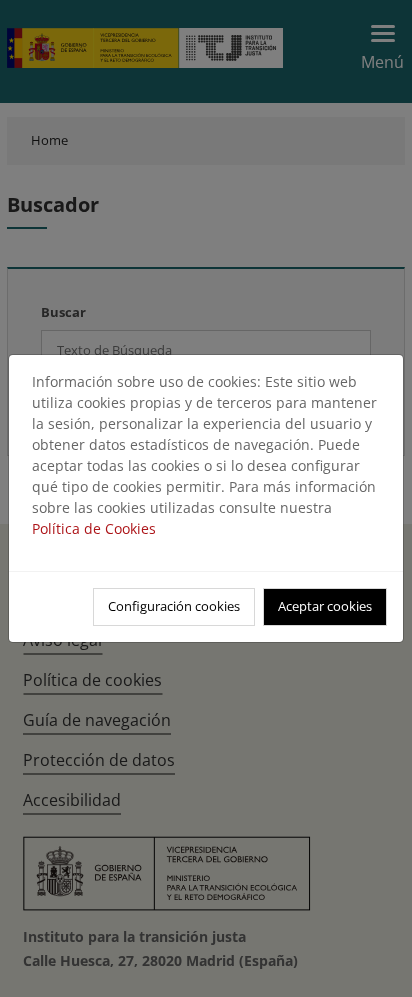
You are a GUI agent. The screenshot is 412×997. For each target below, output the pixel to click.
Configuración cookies (174, 606)
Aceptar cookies (325, 606)
